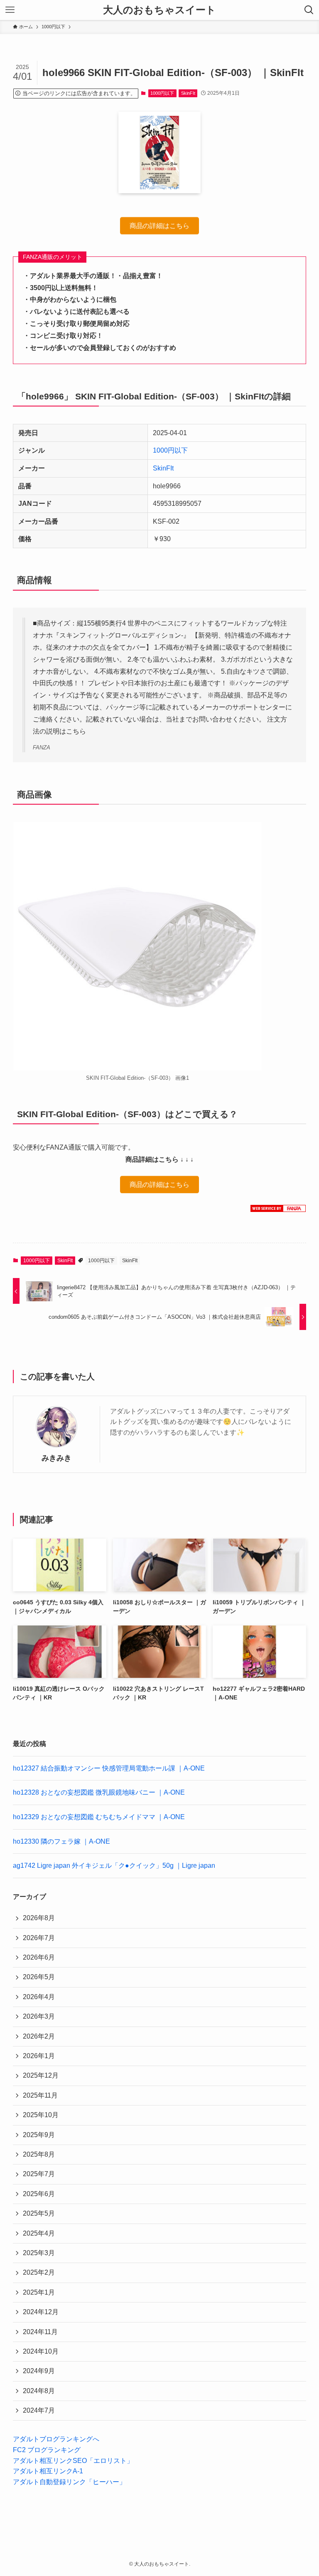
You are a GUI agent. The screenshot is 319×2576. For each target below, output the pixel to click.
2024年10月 (41, 2351)
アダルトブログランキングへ (56, 2439)
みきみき (56, 1458)
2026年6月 (39, 1957)
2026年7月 (39, 1938)
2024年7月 (39, 2410)
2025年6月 (39, 2194)
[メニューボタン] (10, 10)
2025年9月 (39, 2135)
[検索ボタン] (309, 10)
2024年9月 (39, 2371)
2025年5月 (39, 2213)
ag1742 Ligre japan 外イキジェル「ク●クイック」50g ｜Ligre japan (114, 1866)
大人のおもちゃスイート (159, 10)
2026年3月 (39, 2016)
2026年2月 (39, 2036)
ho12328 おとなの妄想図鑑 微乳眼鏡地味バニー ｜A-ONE (99, 1792)
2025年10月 (41, 2115)
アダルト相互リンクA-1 (48, 2471)
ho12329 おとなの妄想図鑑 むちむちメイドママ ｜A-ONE (99, 1817)
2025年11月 (40, 2095)
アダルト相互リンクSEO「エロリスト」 (73, 2461)
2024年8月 (39, 2391)
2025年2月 (39, 2272)
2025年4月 (39, 2233)
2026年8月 (39, 1918)
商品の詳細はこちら (159, 228)
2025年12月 (41, 2075)
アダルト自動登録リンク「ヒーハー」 (69, 2482)
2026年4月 (39, 1997)
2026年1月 (39, 2056)
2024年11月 (40, 2332)
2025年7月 (39, 2174)
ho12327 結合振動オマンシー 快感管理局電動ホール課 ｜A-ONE (109, 1768)
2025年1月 (39, 2292)
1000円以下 (162, 93)
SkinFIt (188, 93)
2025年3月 (39, 2253)
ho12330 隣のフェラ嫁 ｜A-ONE (61, 1841)
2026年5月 (39, 1977)
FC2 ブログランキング (47, 2450)
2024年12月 (41, 2312)
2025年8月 (39, 2154)
